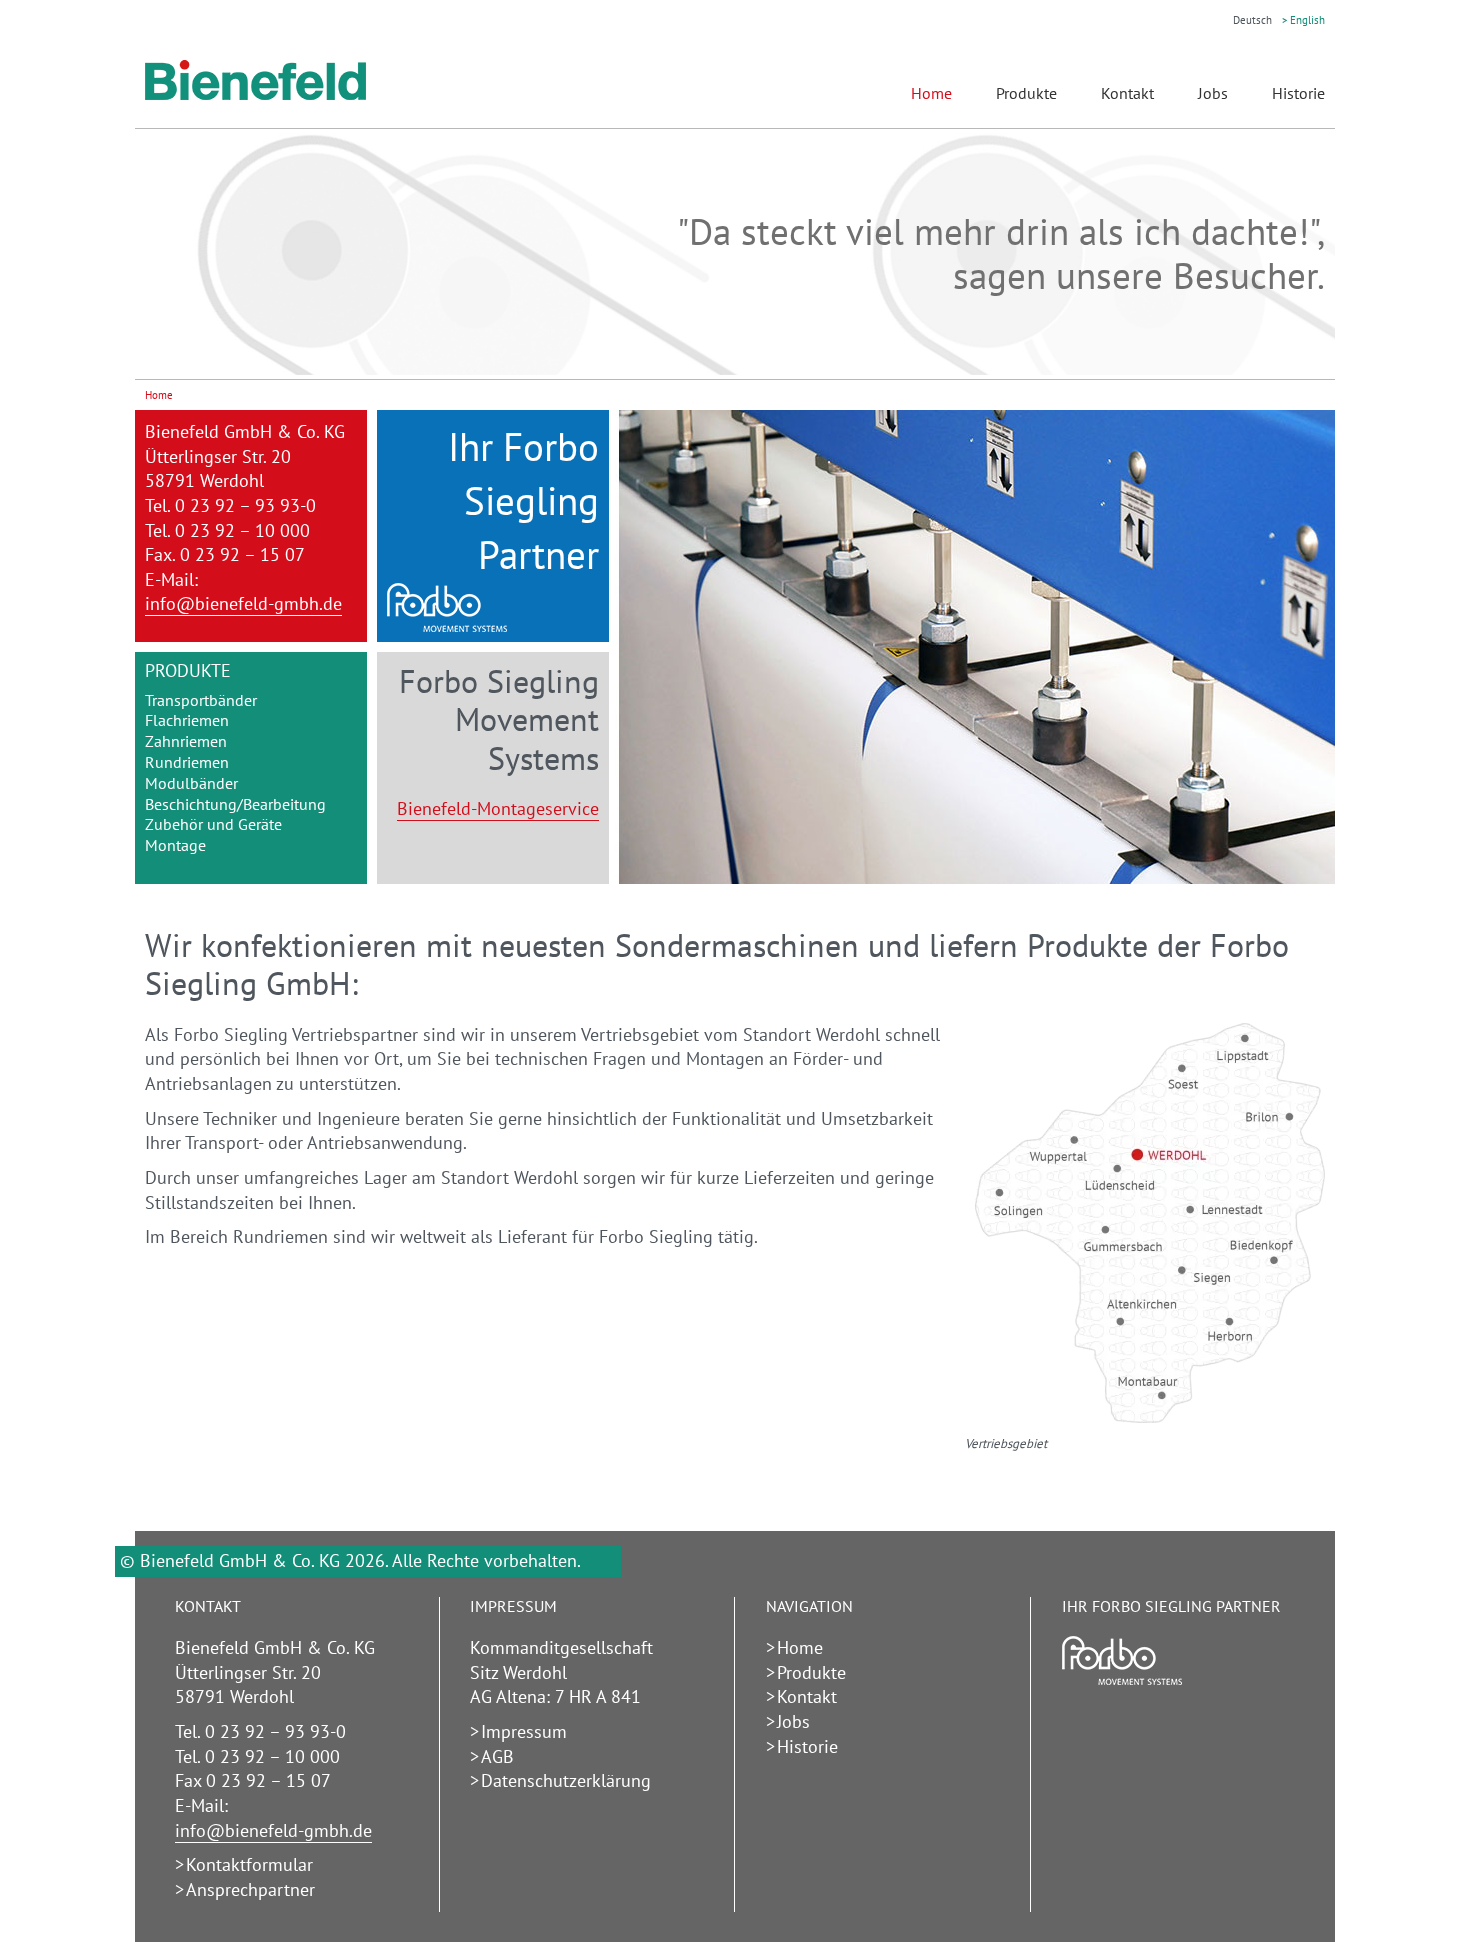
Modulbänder (191, 783)
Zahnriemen (186, 741)
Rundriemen (187, 762)
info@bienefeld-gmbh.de (243, 603)
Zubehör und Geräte (213, 824)
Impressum (524, 1731)
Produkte (1026, 93)
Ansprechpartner (250, 1889)
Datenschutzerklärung (566, 1780)
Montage (175, 845)
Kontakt (1127, 93)
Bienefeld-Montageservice (498, 808)
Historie (1298, 93)
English (1307, 20)
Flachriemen (187, 720)
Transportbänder (201, 700)
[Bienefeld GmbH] (255, 95)
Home (800, 1647)
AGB (497, 1756)
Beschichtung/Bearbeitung (235, 804)
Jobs (1213, 93)
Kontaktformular (249, 1864)
